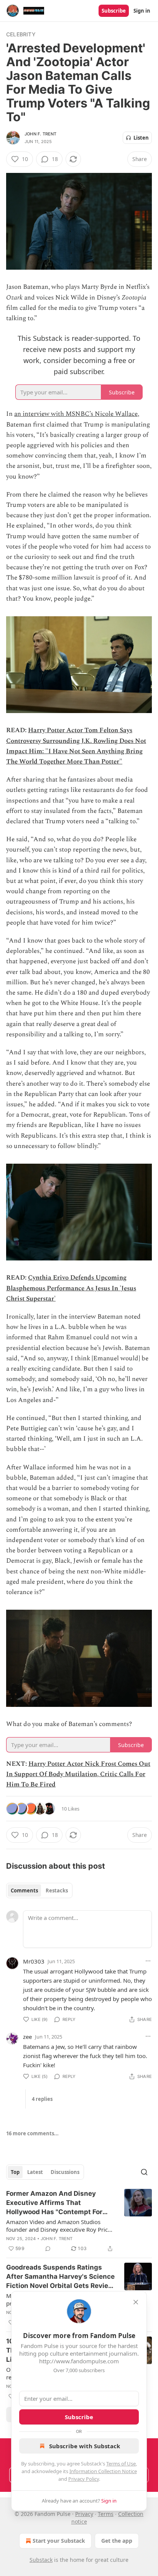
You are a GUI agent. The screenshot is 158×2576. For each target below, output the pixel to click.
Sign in (142, 11)
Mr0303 (34, 1961)
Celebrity (21, 34)
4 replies (42, 2099)
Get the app (117, 2541)
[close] (136, 2302)
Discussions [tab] (65, 2172)
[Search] (144, 2172)
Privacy (84, 2514)
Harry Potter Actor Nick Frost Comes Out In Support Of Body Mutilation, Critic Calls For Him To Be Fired (78, 1774)
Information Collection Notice (103, 2471)
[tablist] (39, 1890)
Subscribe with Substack (85, 2446)
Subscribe (114, 11)
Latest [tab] (35, 2172)
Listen (141, 138)
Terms (106, 2514)
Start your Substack (59, 2541)
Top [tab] (15, 2172)
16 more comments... (32, 2133)
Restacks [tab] (57, 1890)
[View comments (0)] (48, 2249)
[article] (79, 2221)
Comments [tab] (24, 1890)
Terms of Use (121, 2464)
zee (27, 2037)
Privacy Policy (84, 2479)
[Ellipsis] (148, 1961)
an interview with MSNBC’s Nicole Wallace (76, 414)
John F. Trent (41, 134)
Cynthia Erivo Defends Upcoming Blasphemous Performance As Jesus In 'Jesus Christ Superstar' (71, 1288)
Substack (41, 2560)
